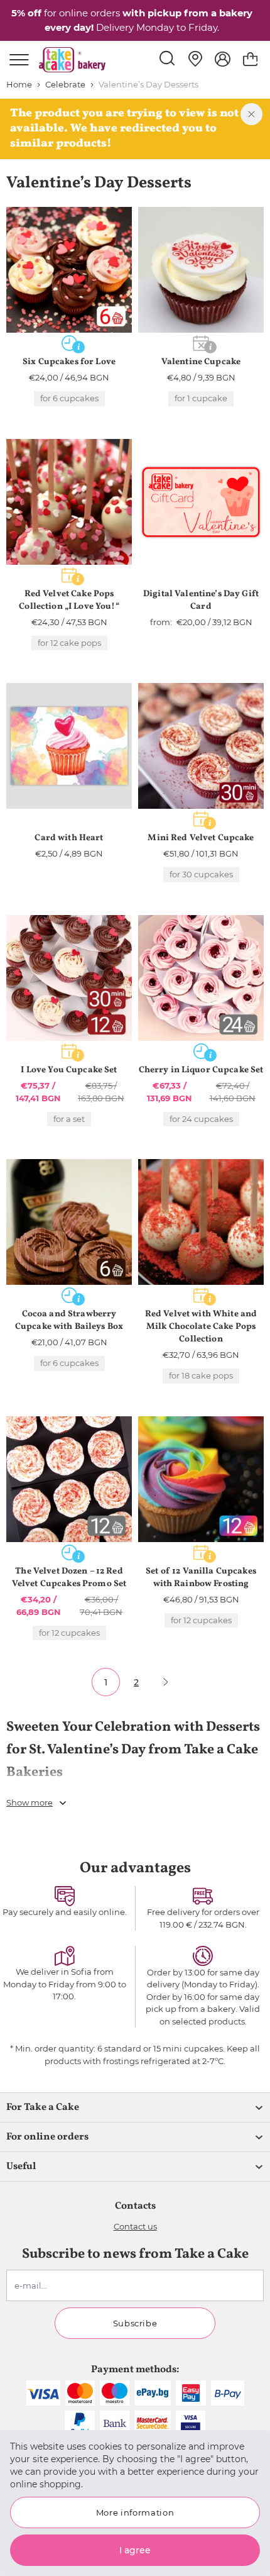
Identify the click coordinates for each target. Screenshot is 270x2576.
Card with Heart (69, 838)
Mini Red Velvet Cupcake (201, 838)
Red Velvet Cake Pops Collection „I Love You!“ (69, 600)
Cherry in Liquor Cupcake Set (201, 1070)
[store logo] (72, 60)
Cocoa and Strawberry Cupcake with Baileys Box (69, 1320)
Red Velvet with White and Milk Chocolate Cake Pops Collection (201, 1327)
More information (135, 2512)
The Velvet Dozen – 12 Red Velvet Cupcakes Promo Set (69, 1578)
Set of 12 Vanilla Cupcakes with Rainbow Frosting (201, 1578)
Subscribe (135, 2323)
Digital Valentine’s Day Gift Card (201, 600)
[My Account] (223, 59)
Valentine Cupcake (201, 362)
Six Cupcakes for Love (69, 362)
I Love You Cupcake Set (69, 1070)
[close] (251, 114)
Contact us (135, 2226)
